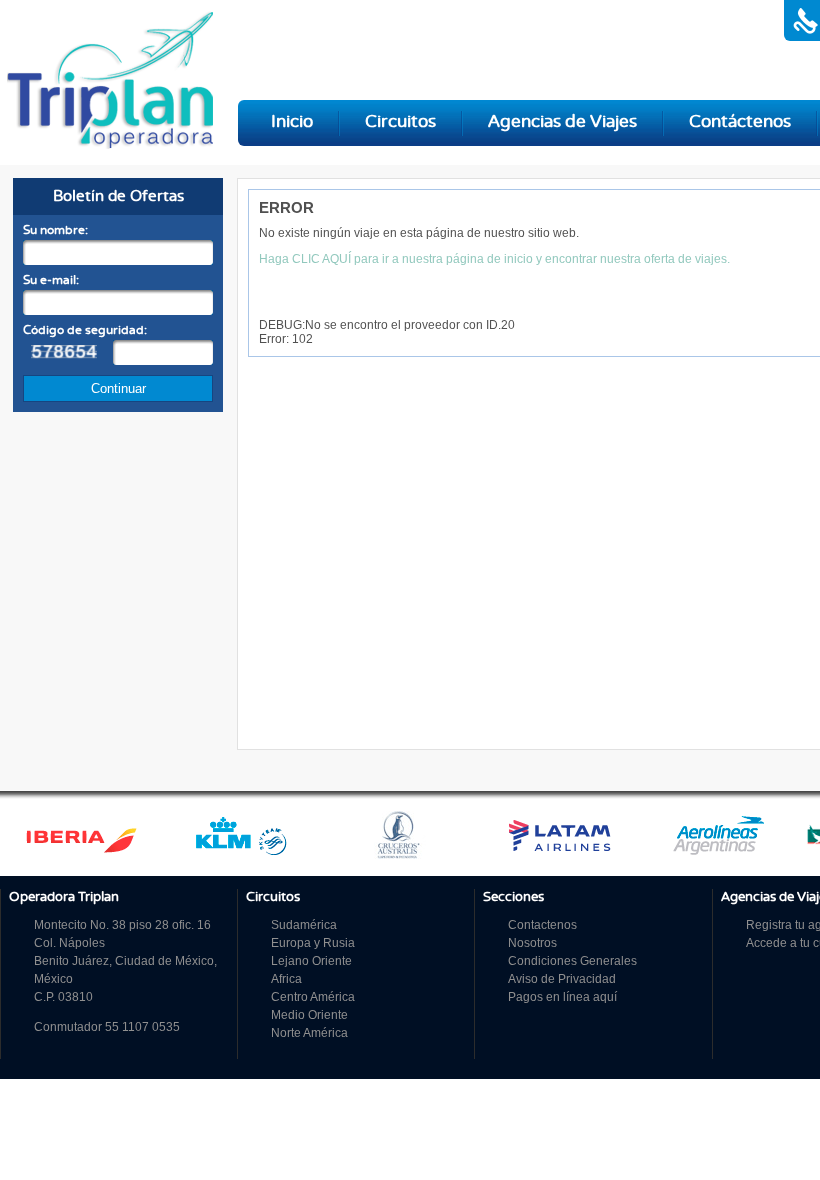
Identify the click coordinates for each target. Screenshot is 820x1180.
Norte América (309, 1033)
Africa (286, 979)
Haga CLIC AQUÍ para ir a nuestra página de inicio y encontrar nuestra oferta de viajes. (494, 259)
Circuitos (400, 122)
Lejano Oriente (311, 961)
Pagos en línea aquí (562, 997)
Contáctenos (740, 122)
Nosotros (532, 943)
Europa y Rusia (313, 943)
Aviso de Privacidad (562, 979)
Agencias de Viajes (562, 122)
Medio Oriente (309, 1015)
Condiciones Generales (572, 961)
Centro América (313, 997)
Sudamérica (304, 925)
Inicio (292, 122)
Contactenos (542, 925)
